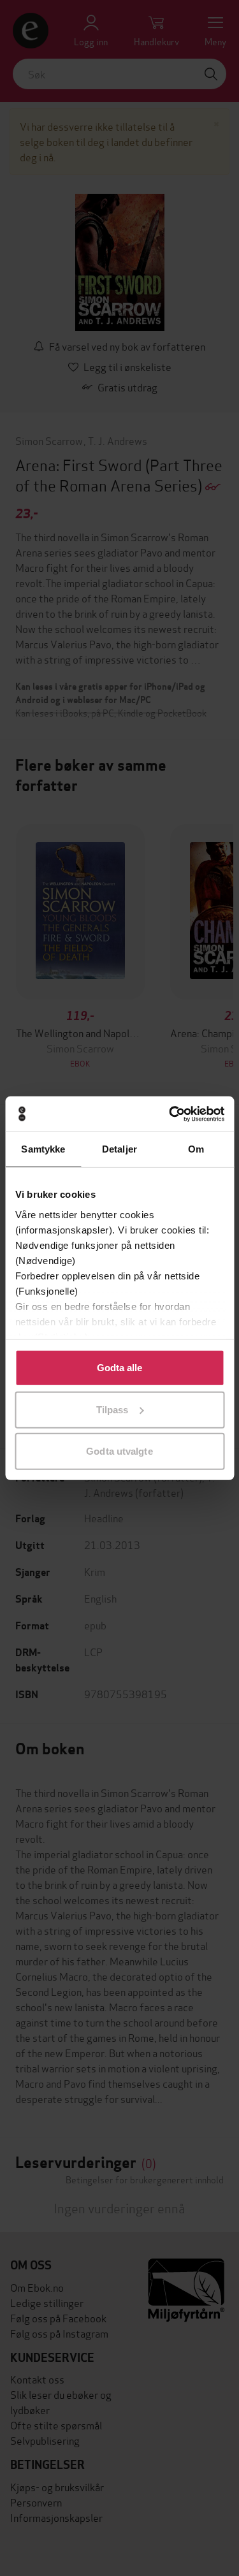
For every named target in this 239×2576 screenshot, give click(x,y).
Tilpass (112, 1409)
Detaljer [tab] (119, 1149)
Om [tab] (196, 1149)
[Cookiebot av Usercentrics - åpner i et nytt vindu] (170, 1114)
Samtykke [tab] (43, 1149)
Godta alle (120, 1368)
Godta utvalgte (119, 1451)
